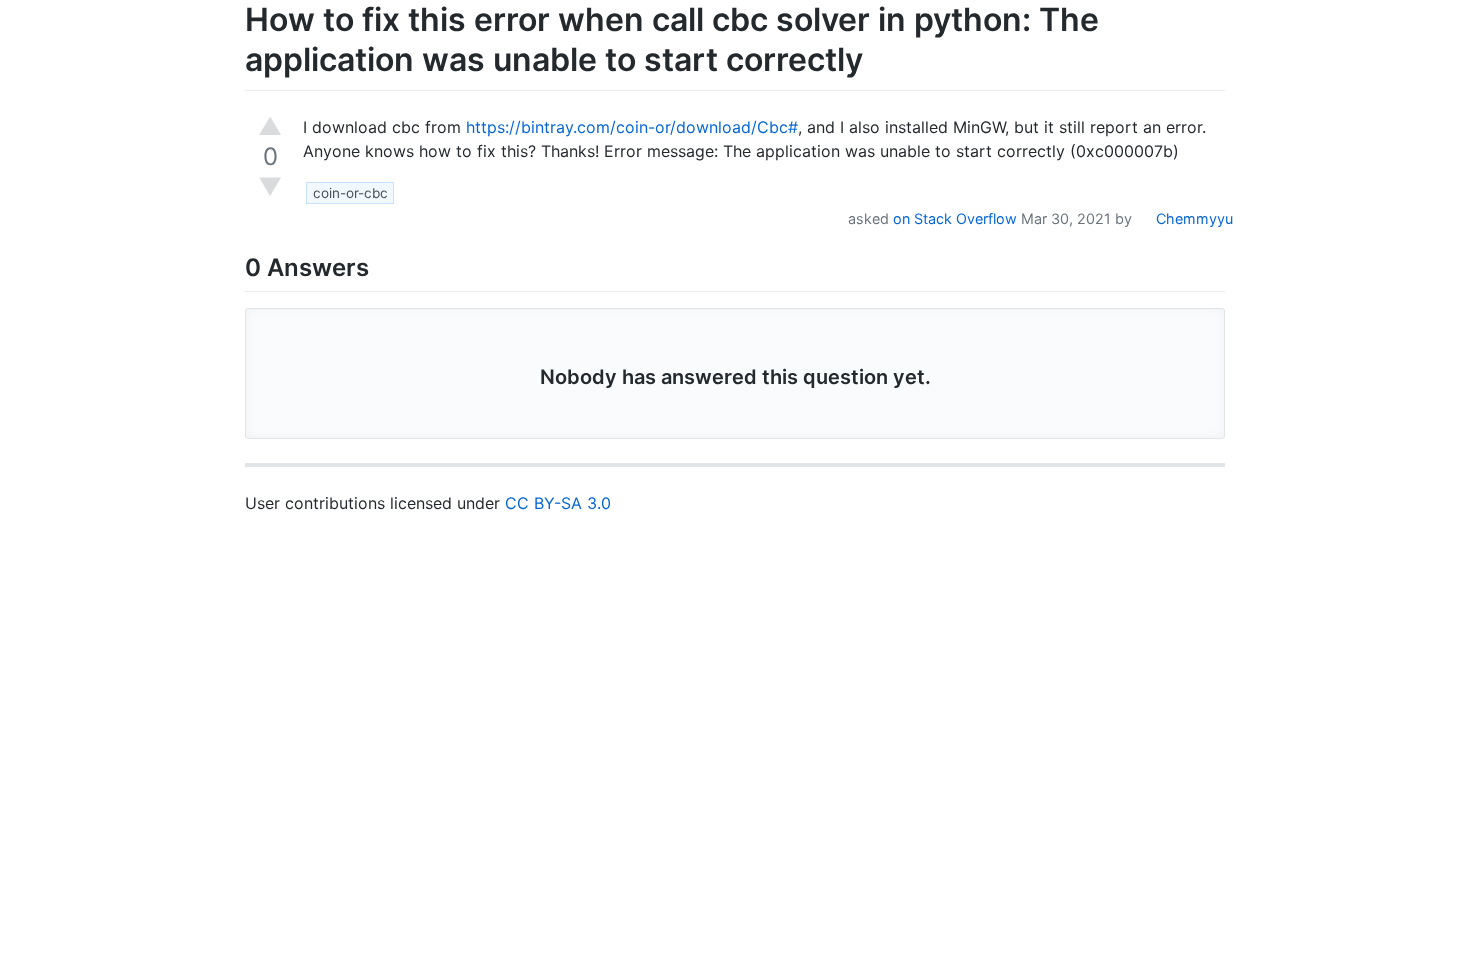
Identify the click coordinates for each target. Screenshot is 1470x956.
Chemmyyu (1192, 218)
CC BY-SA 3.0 (558, 503)
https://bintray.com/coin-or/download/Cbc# (632, 127)
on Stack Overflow (955, 218)
